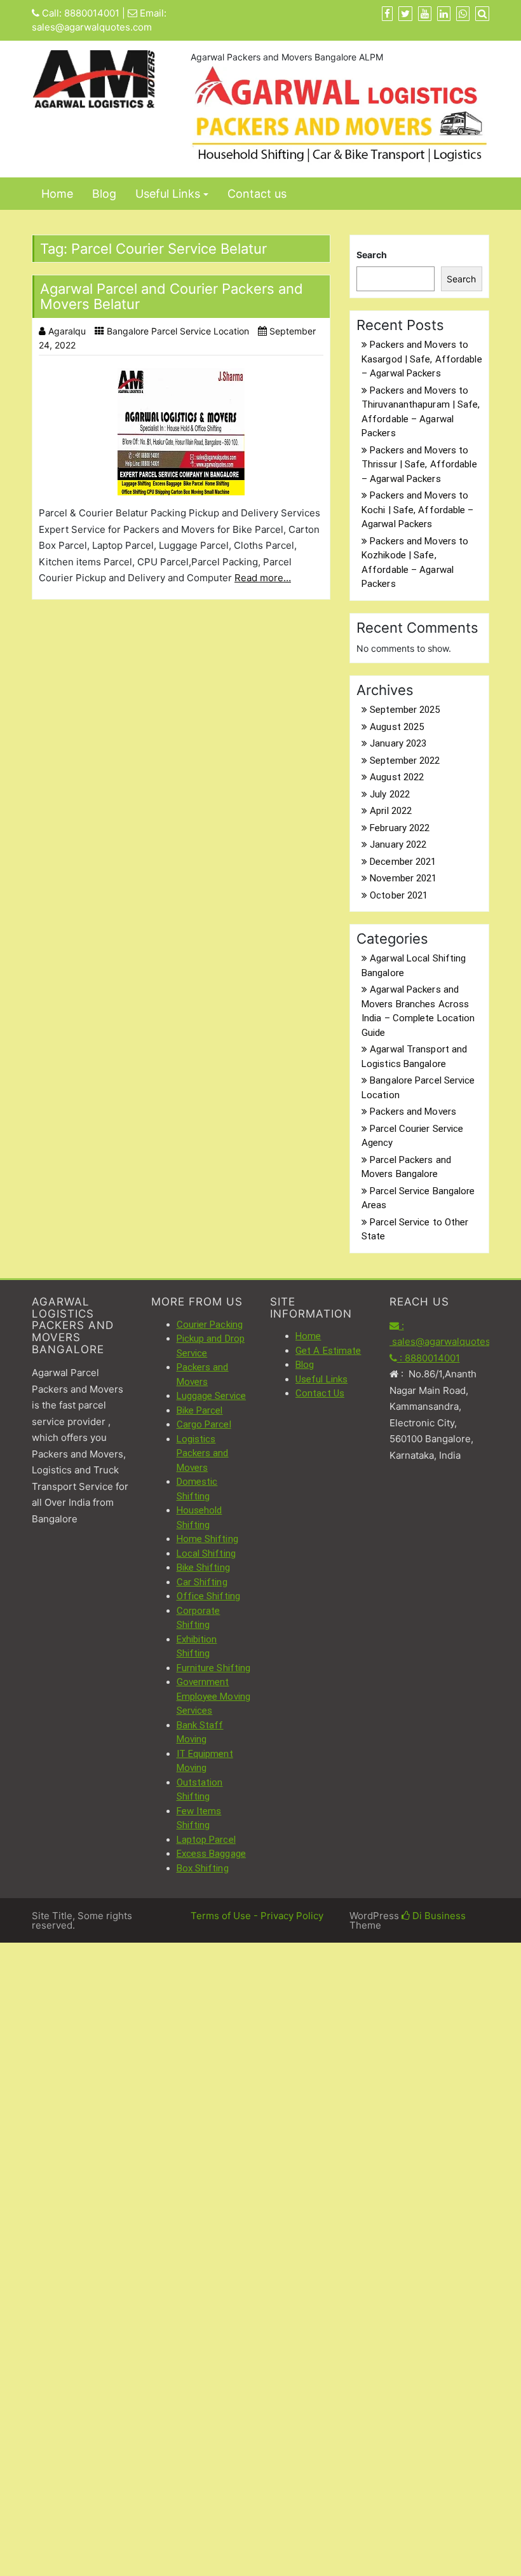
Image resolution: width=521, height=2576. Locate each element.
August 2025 (397, 727)
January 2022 (398, 844)
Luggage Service (212, 1396)
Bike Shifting (203, 1567)
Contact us (257, 194)
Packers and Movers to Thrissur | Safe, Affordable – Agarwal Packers (419, 465)
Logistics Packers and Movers (203, 1453)
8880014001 (92, 13)
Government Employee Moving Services (214, 1696)
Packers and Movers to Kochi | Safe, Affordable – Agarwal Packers (418, 510)
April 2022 (391, 811)
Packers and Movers (413, 1112)
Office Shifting (209, 1596)
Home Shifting (207, 1539)
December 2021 (403, 862)
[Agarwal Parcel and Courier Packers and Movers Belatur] (181, 432)
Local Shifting (206, 1553)
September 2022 (405, 761)
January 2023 (398, 743)
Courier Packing (210, 1325)
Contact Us (320, 1393)
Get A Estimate (328, 1351)
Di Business (438, 1916)
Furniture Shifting (214, 1668)
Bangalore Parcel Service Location (178, 331)
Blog (104, 194)
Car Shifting (202, 1582)
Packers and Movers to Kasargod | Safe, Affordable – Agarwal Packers (422, 359)
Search (372, 255)
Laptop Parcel (206, 1840)
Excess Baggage (211, 1854)
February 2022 (400, 828)
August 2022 (397, 777)
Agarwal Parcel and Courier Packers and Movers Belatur (172, 296)
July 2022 (390, 794)
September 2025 (405, 710)
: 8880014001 (429, 1358)
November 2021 (403, 878)
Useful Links (168, 194)
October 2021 (399, 895)
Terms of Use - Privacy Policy (257, 1916)
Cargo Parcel (204, 1424)
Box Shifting (203, 1868)
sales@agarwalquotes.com (92, 27)
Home (57, 194)
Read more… (263, 578)
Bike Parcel (200, 1410)
